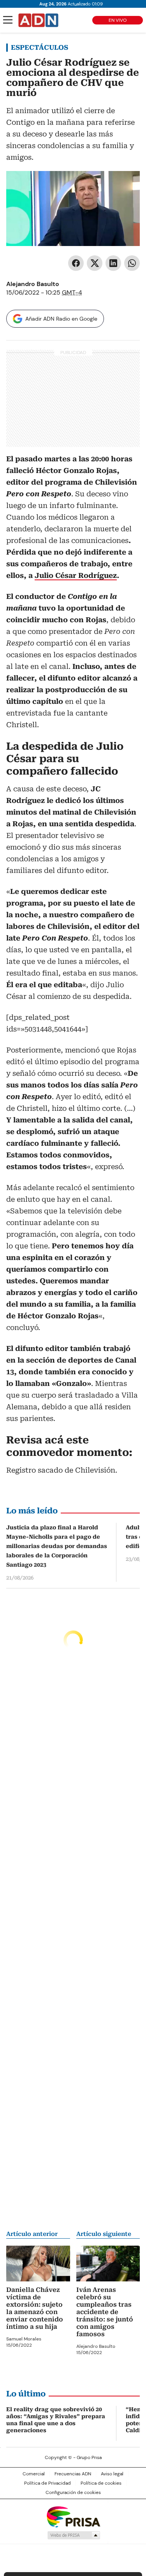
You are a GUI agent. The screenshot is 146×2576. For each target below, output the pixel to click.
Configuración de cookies (73, 2492)
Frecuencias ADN (73, 2474)
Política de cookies (101, 2483)
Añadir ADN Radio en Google (61, 319)
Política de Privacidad (47, 2483)
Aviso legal (112, 2474)
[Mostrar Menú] (8, 20)
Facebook (76, 263)
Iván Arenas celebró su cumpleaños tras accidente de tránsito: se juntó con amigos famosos (105, 2312)
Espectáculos (40, 47)
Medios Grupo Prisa (73, 2535)
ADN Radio (39, 20)
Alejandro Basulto (33, 284)
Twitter (95, 263)
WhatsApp (132, 263)
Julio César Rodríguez (76, 575)
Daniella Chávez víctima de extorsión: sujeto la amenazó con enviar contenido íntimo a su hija (35, 2308)
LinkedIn (113, 263)
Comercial (34, 2474)
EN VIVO (118, 20)
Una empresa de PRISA (73, 2516)
